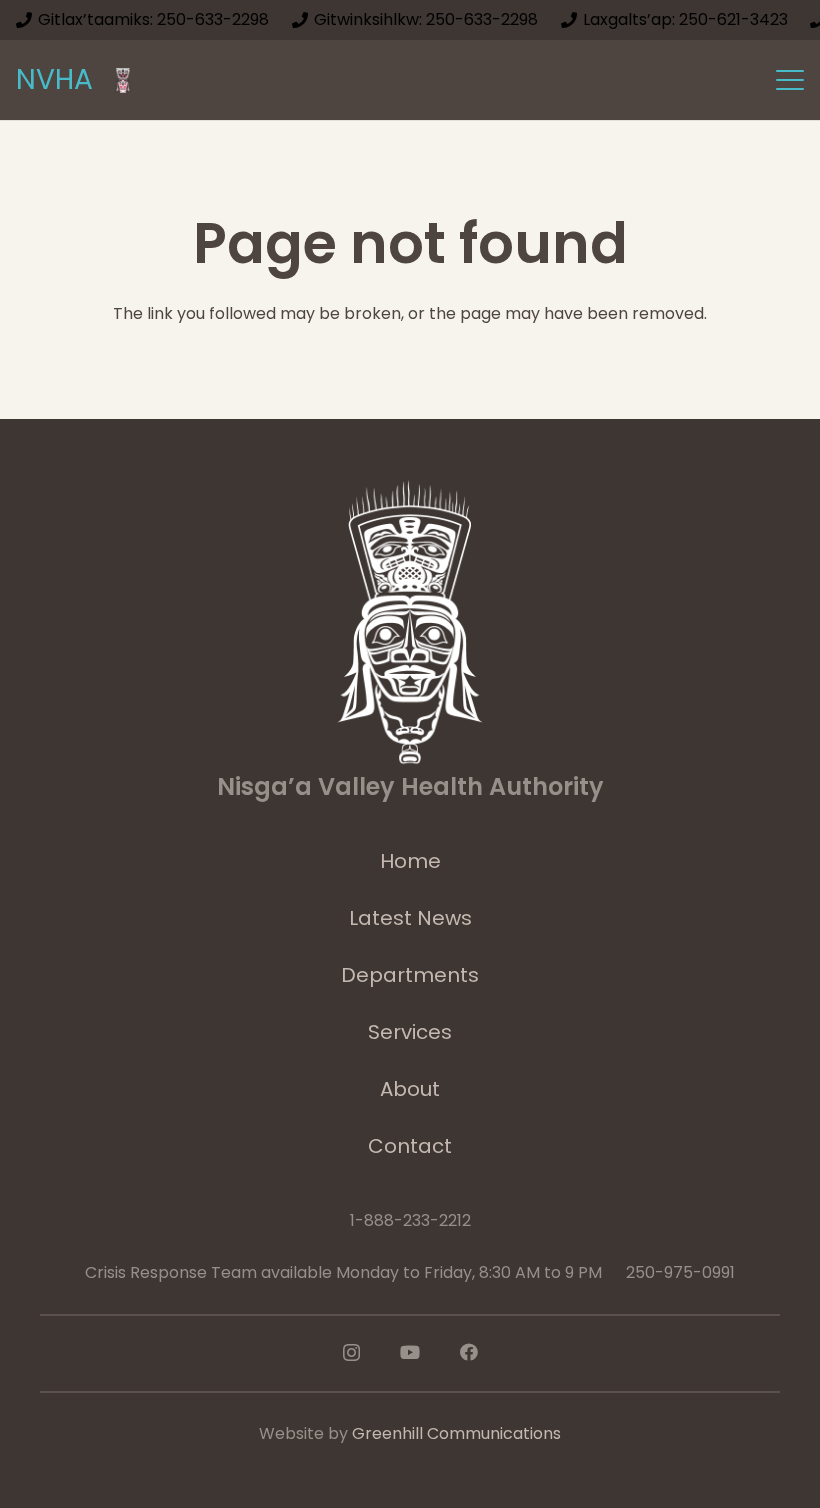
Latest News (410, 918)
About (410, 1089)
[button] (790, 80)
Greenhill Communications (456, 1433)
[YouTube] (410, 1352)
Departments (410, 975)
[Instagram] (351, 1353)
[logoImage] (123, 80)
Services (410, 1032)
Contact (410, 1146)
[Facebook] (469, 1352)
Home (410, 861)
